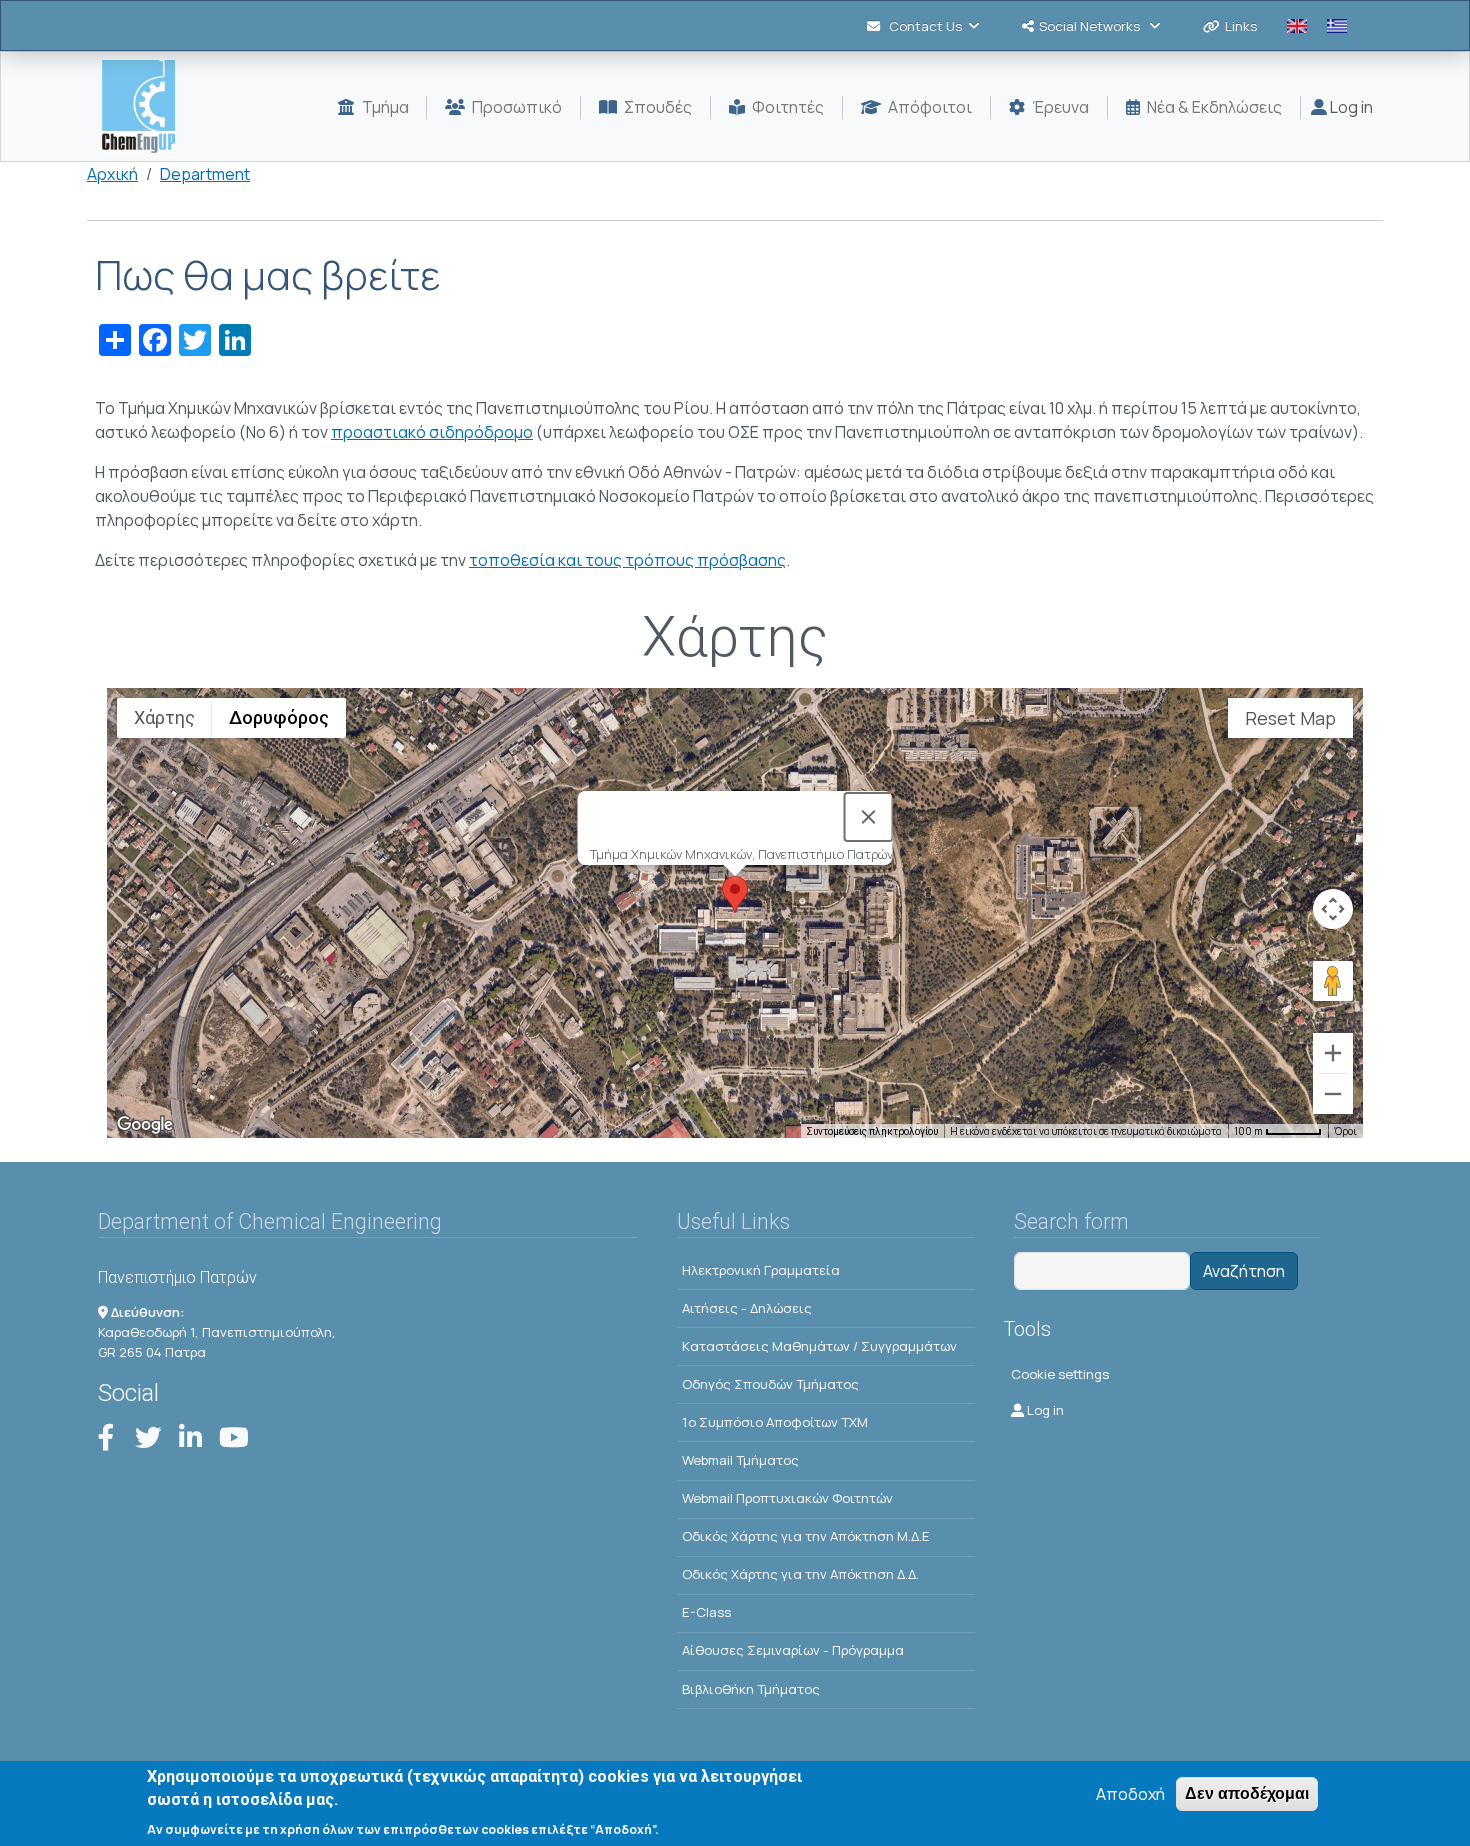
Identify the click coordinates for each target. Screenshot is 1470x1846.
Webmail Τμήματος (740, 1460)
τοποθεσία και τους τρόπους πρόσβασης (627, 560)
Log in (1350, 107)
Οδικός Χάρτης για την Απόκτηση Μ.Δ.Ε (806, 1536)
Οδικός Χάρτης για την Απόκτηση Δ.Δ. (800, 1574)
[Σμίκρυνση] (1333, 1094)
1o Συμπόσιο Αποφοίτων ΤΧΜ (775, 1422)
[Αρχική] (146, 106)
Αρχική (112, 174)
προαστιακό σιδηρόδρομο (432, 432)
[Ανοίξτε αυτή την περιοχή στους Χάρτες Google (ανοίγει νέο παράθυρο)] (145, 1125)
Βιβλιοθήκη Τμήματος (751, 1689)
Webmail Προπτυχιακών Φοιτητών (787, 1498)
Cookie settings (1060, 1374)
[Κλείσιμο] (869, 817)
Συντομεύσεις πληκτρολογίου (872, 1131)
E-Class (706, 1612)
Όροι (1345, 1131)
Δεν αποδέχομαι (1247, 1793)
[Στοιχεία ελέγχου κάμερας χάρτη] (1333, 909)
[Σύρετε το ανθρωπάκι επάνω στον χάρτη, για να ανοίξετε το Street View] (1333, 981)
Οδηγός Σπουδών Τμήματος (770, 1384)
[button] (735, 894)
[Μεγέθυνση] (1333, 1053)
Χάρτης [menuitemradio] (164, 717)
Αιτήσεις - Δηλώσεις (747, 1308)
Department (205, 174)
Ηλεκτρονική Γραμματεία (761, 1270)
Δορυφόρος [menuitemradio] (279, 717)
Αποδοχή (1130, 1794)
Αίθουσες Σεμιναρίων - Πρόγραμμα (793, 1650)
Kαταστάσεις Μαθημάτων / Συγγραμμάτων (819, 1346)
